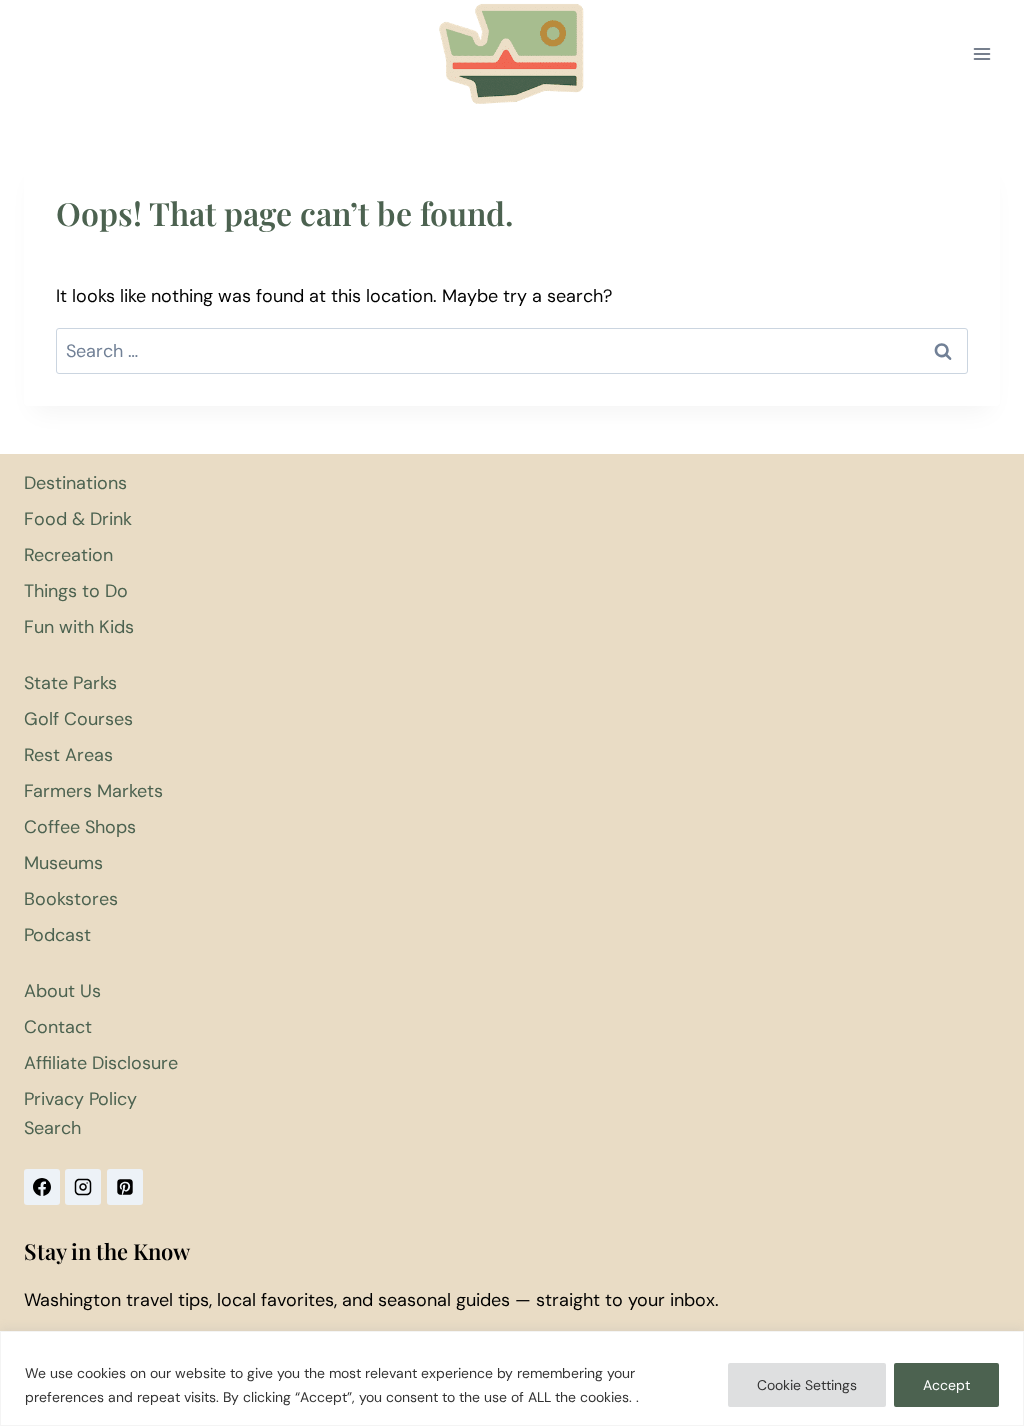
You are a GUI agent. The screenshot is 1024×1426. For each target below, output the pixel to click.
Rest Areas (68, 755)
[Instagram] (83, 1187)
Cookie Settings (807, 1385)
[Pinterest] (125, 1187)
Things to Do (76, 591)
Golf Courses (78, 719)
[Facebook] (42, 1187)
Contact (58, 1027)
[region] (512, 1378)
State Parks (70, 683)
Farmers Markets (93, 791)
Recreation (68, 555)
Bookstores (71, 899)
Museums (63, 863)
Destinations (75, 483)
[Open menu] (981, 54)
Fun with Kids (79, 627)
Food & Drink (78, 519)
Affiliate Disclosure (101, 1063)
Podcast (57, 935)
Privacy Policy (80, 1099)
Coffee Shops (80, 827)
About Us (62, 991)
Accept (946, 1385)
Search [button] (52, 1128)
